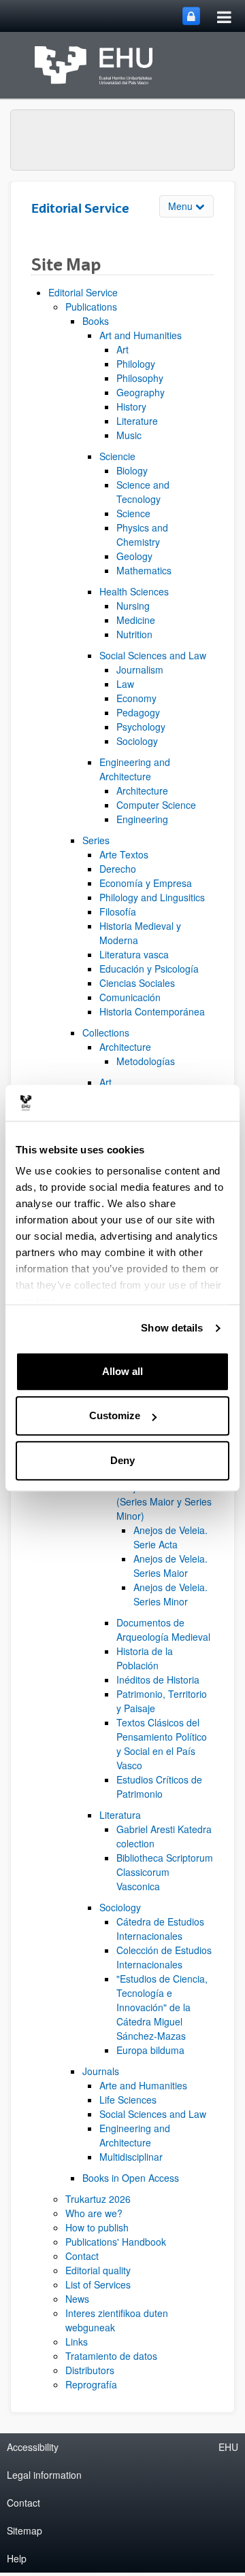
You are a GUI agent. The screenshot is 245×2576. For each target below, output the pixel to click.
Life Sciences (128, 2100)
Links (77, 2342)
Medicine (136, 620)
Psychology (141, 727)
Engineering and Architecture (135, 769)
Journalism (140, 669)
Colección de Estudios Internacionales (164, 1957)
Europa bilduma (150, 2050)
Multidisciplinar (131, 2157)
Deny (122, 1460)
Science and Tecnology (143, 492)
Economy (136, 698)
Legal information (44, 2475)
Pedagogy (138, 712)
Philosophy (140, 378)
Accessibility (33, 2447)
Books (96, 321)
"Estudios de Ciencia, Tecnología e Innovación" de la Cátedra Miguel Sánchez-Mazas (162, 2007)
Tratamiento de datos (111, 2356)
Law (125, 684)
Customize (115, 1415)
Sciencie (117, 456)
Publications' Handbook (116, 2242)
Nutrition (134, 634)
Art (122, 349)
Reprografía (91, 2384)
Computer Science (156, 805)
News (77, 2299)
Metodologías (146, 1061)
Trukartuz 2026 (98, 2199)
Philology (136, 364)
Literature (137, 421)
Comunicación (130, 997)
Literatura (120, 1815)
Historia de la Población (145, 1658)
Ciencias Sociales (137, 983)
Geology (134, 556)
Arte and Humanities (143, 2085)
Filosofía (118, 911)
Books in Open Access (131, 2178)
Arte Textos (124, 854)
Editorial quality (98, 2270)
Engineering (142, 819)
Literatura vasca (134, 954)
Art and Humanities (141, 335)
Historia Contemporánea (152, 1011)
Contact (82, 2256)
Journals (101, 2071)
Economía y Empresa (146, 883)
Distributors (90, 2370)
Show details (172, 1328)
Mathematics (144, 570)
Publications (91, 307)
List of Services (98, 2284)
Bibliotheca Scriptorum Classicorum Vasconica (165, 1872)
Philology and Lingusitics (152, 897)
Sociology (137, 741)
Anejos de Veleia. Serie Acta (170, 1537)
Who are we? (94, 2213)
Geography (141, 392)
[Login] (191, 16)
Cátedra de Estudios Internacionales (160, 1929)
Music (129, 435)
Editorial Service (83, 292)
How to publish (97, 2227)
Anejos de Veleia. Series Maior (170, 1566)
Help (17, 2558)
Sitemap (24, 2530)
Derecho (118, 869)
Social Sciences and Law (153, 655)
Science (133, 513)
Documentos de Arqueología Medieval (163, 1630)
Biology (132, 470)
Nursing (133, 606)
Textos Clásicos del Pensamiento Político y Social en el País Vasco (162, 1744)
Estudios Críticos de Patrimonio (159, 1787)
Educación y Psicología (149, 969)
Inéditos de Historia (158, 1679)
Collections (106, 1032)
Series (96, 840)
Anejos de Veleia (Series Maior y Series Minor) (164, 1501)
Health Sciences (134, 591)
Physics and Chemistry (142, 535)
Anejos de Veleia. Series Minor (170, 1594)
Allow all (122, 1371)
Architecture (142, 790)
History (131, 406)
